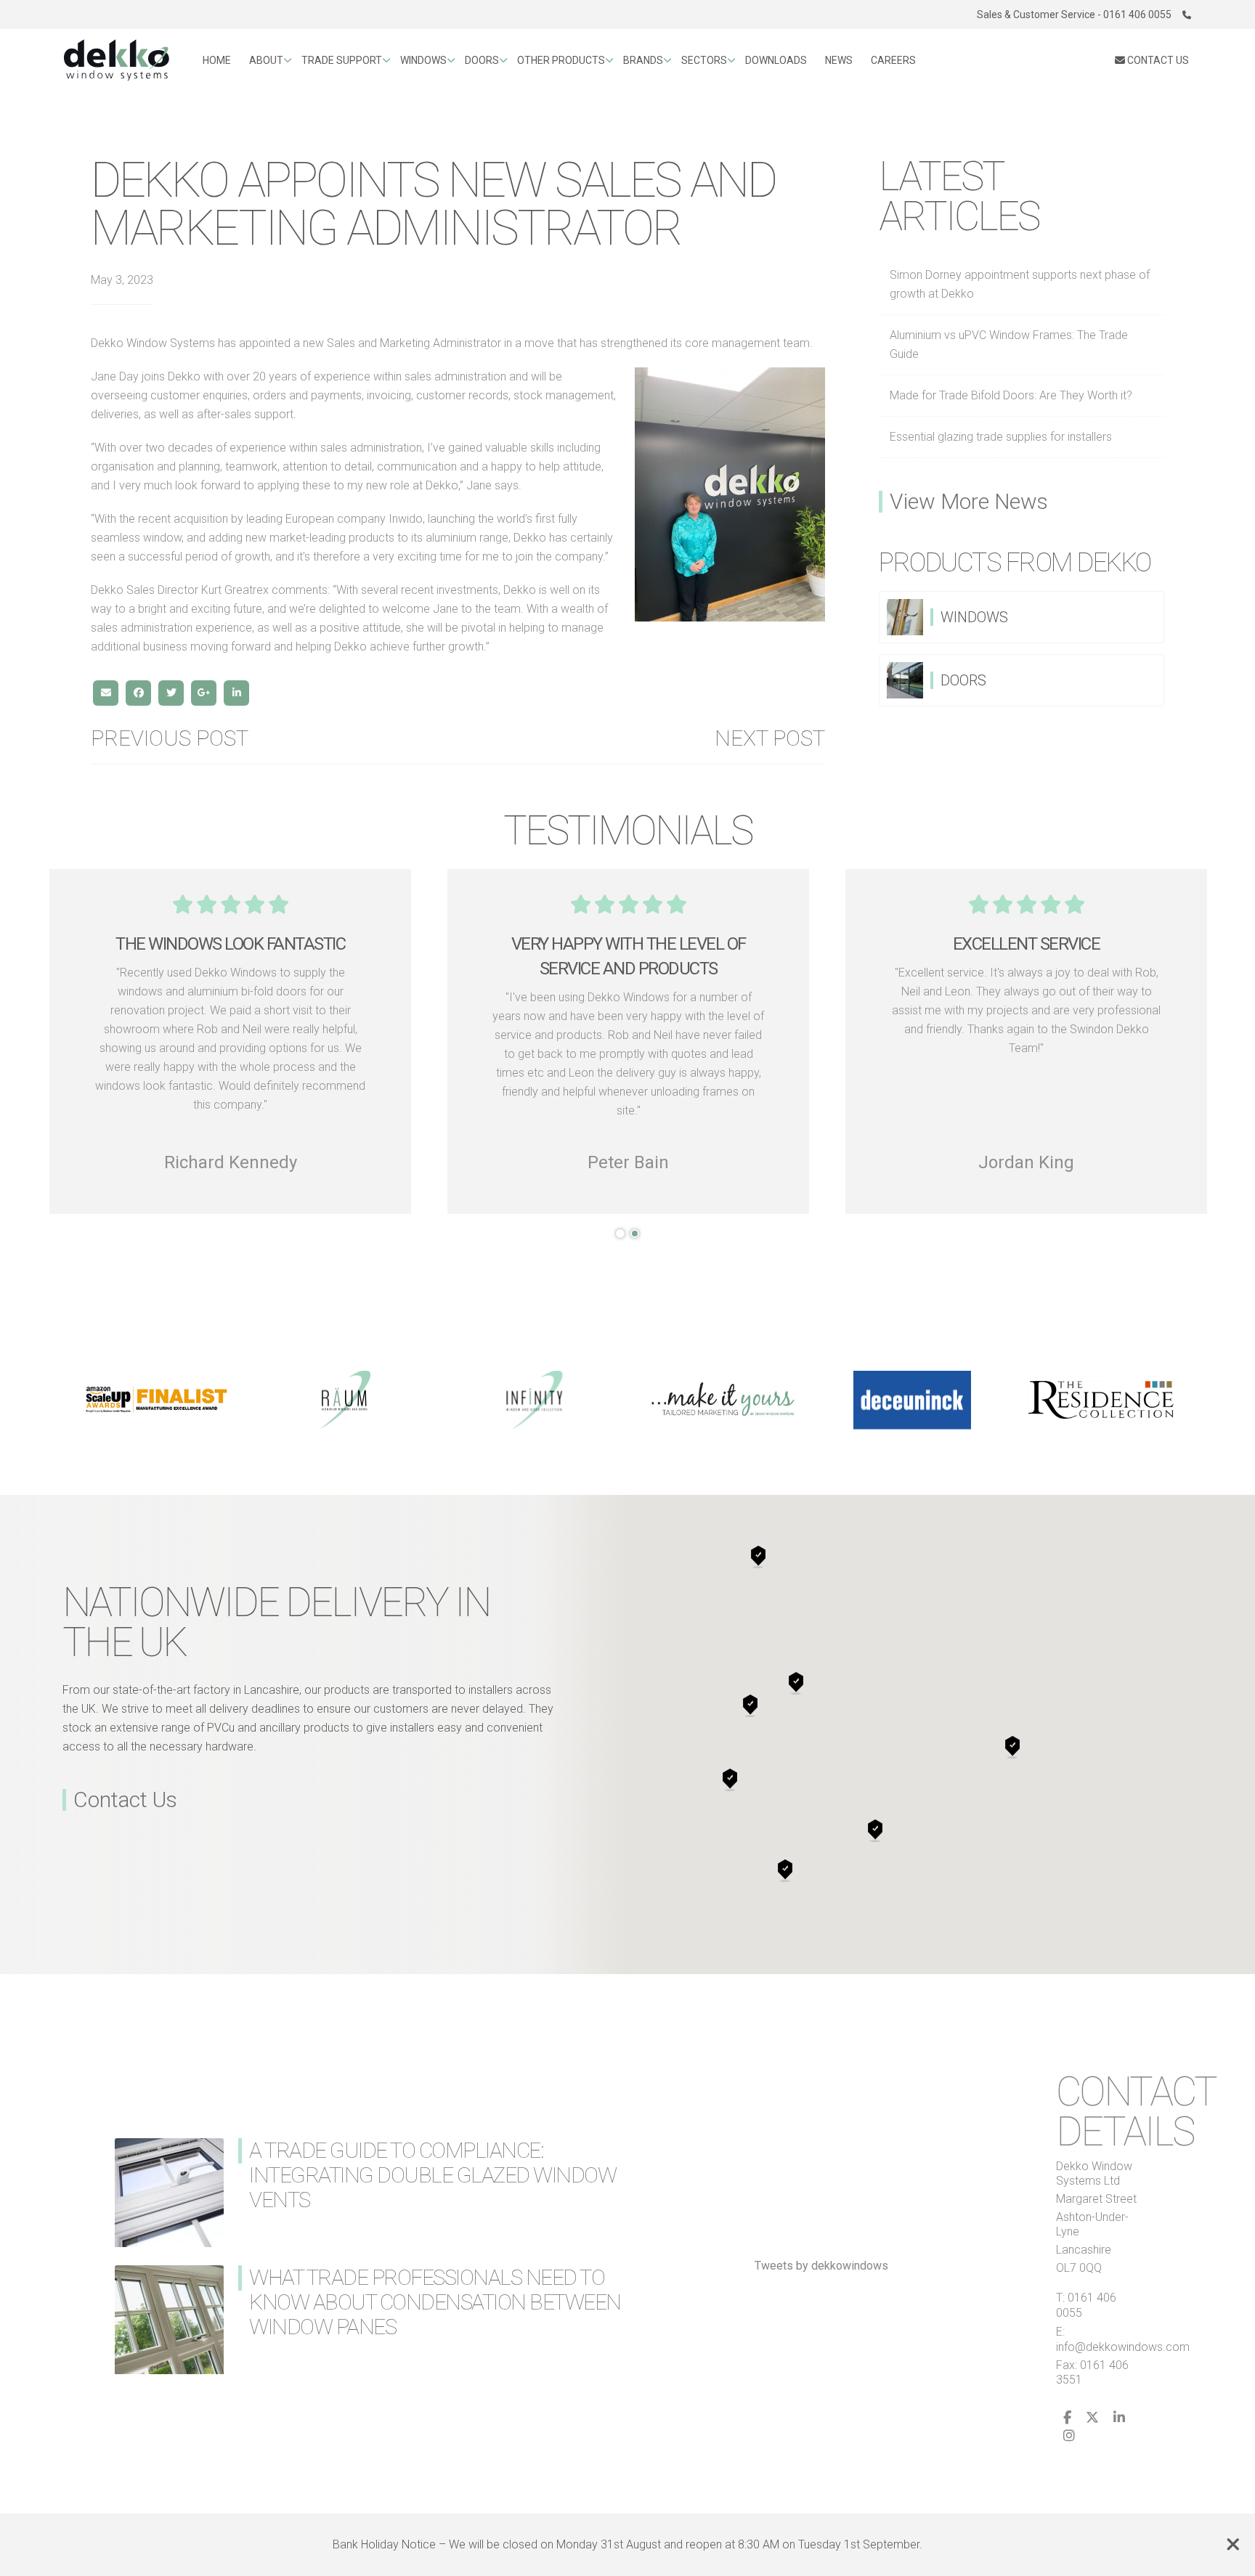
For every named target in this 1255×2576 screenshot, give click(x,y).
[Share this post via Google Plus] (204, 693)
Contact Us (125, 1800)
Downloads (776, 60)
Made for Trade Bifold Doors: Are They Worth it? (1011, 395)
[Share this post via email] (106, 693)
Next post (770, 738)
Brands (643, 60)
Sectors (704, 60)
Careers (893, 60)
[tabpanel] (1026, 1042)
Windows (423, 60)
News (839, 60)
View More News (969, 502)
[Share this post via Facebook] (138, 693)
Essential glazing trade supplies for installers (1001, 437)
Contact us (1157, 60)
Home (217, 60)
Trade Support (342, 60)
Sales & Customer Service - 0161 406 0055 (1074, 15)
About (266, 60)
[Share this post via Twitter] (171, 693)
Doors (482, 60)
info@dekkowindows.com (1123, 2347)
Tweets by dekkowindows (821, 2266)
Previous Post (170, 738)
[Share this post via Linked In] (236, 693)
